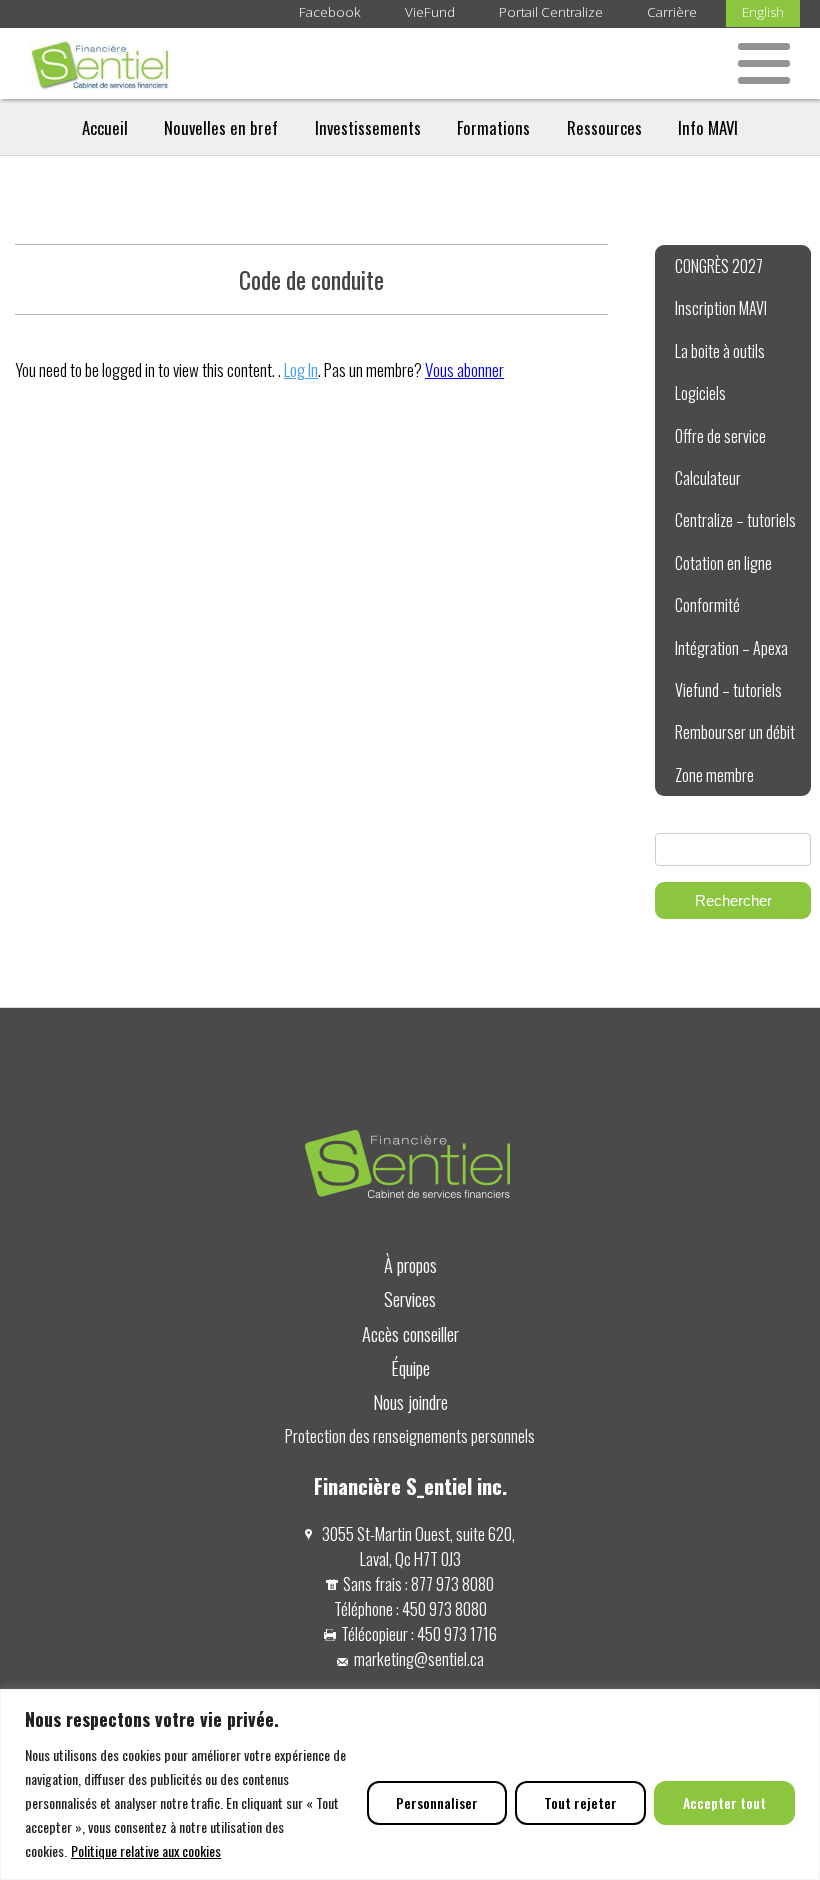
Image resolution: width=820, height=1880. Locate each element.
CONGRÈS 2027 (719, 266)
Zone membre (714, 775)
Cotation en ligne (723, 563)
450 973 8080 (444, 1608)
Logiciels (700, 393)
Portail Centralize (551, 12)
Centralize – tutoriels (735, 520)
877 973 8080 (452, 1583)
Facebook (330, 12)
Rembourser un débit (735, 732)
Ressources (604, 127)
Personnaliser (437, 1802)
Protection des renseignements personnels (410, 1435)
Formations (493, 127)
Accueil (105, 127)
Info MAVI (708, 127)
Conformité (707, 605)
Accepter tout (724, 1802)
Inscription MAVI (721, 308)
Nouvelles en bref (221, 127)
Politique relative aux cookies (146, 1850)
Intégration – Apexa (731, 648)
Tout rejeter (580, 1802)
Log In (301, 369)
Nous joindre (410, 1401)
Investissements (368, 127)
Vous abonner (464, 369)
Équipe (410, 1367)
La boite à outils (720, 351)
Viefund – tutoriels (728, 690)
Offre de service (720, 436)
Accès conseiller (410, 1333)
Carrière (672, 12)
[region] (410, 1784)
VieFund (430, 12)
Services (410, 1298)
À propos (410, 1264)
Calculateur (708, 478)
